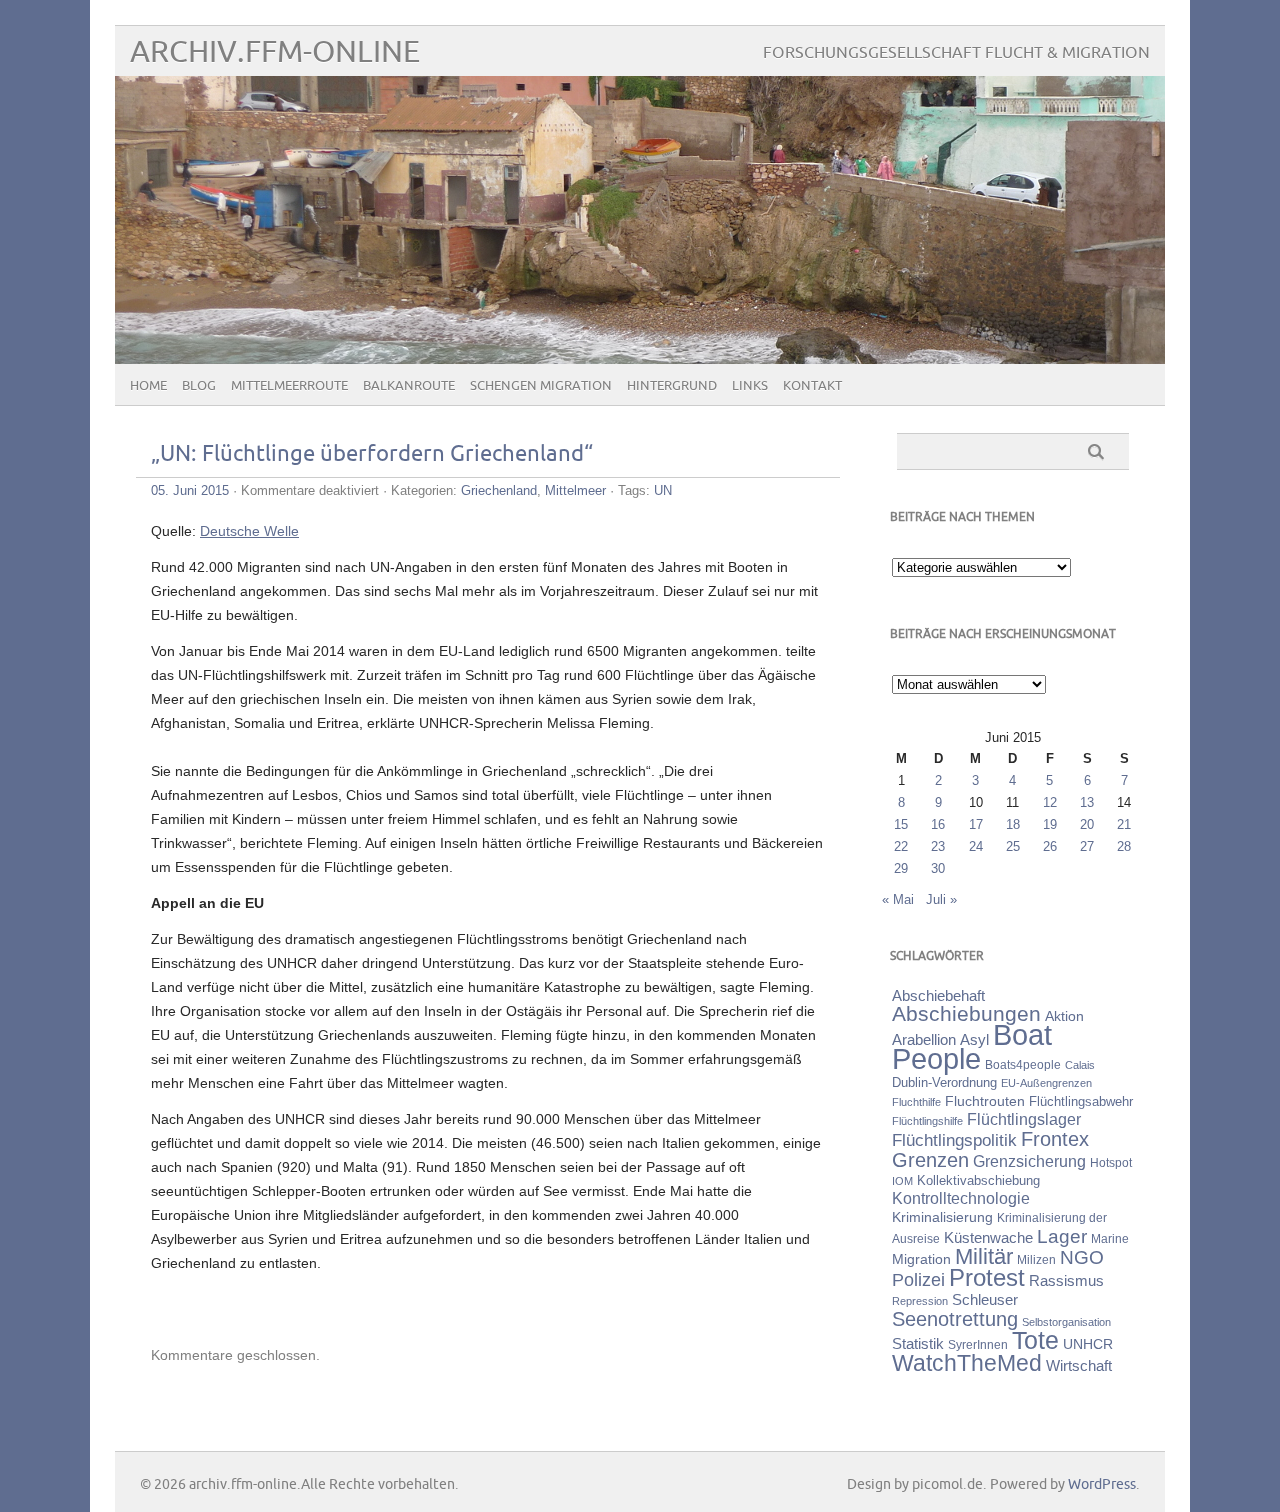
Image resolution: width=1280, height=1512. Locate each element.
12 (1050, 802)
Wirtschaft (1079, 1366)
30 (938, 868)
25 (1013, 846)
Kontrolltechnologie (961, 1198)
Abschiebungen (966, 1013)
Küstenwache (988, 1237)
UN (663, 490)
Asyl (974, 1039)
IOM (902, 1181)
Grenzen (930, 1160)
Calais (1080, 1065)
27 (1087, 846)
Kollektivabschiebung (978, 1180)
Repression (920, 1301)
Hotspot (1111, 1163)
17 (976, 824)
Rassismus (1066, 1281)
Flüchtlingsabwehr (1081, 1101)
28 (1124, 846)
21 (1124, 824)
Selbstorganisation (1066, 1322)
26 (1050, 846)
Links (750, 386)
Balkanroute (409, 386)
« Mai (898, 899)
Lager (1062, 1236)
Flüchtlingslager (1024, 1119)
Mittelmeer (575, 490)
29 (901, 868)
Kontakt (812, 386)
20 (1087, 824)
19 (1050, 824)
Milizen (1036, 1259)
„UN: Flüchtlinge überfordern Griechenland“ (372, 454)
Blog (199, 386)
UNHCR (1088, 1344)
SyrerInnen (978, 1345)
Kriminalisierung (942, 1217)
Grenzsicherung (1029, 1161)
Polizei (918, 1280)
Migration (921, 1259)
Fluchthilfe (916, 1102)
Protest (987, 1277)
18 (1013, 824)
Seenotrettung (955, 1318)
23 (938, 846)
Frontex (1055, 1139)
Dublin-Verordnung (944, 1082)
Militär (984, 1256)
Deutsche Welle (249, 531)
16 (938, 824)
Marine (1110, 1238)
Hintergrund (672, 386)
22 (901, 846)
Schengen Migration (541, 386)
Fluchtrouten (985, 1101)
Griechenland (499, 490)
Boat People (972, 1046)
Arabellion (924, 1040)
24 (976, 846)
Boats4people (1023, 1065)
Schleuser (985, 1299)
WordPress (1102, 1484)
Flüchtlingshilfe (927, 1121)
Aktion (1064, 1016)
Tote (1035, 1340)
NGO (1082, 1257)
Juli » (941, 899)
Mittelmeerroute (289, 386)
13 (1087, 802)
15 (901, 824)
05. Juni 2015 (190, 490)
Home (148, 386)
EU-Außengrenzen (1046, 1083)
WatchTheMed (967, 1363)
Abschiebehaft (938, 996)
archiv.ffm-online (275, 52)
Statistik (918, 1343)
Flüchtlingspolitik (954, 1140)
